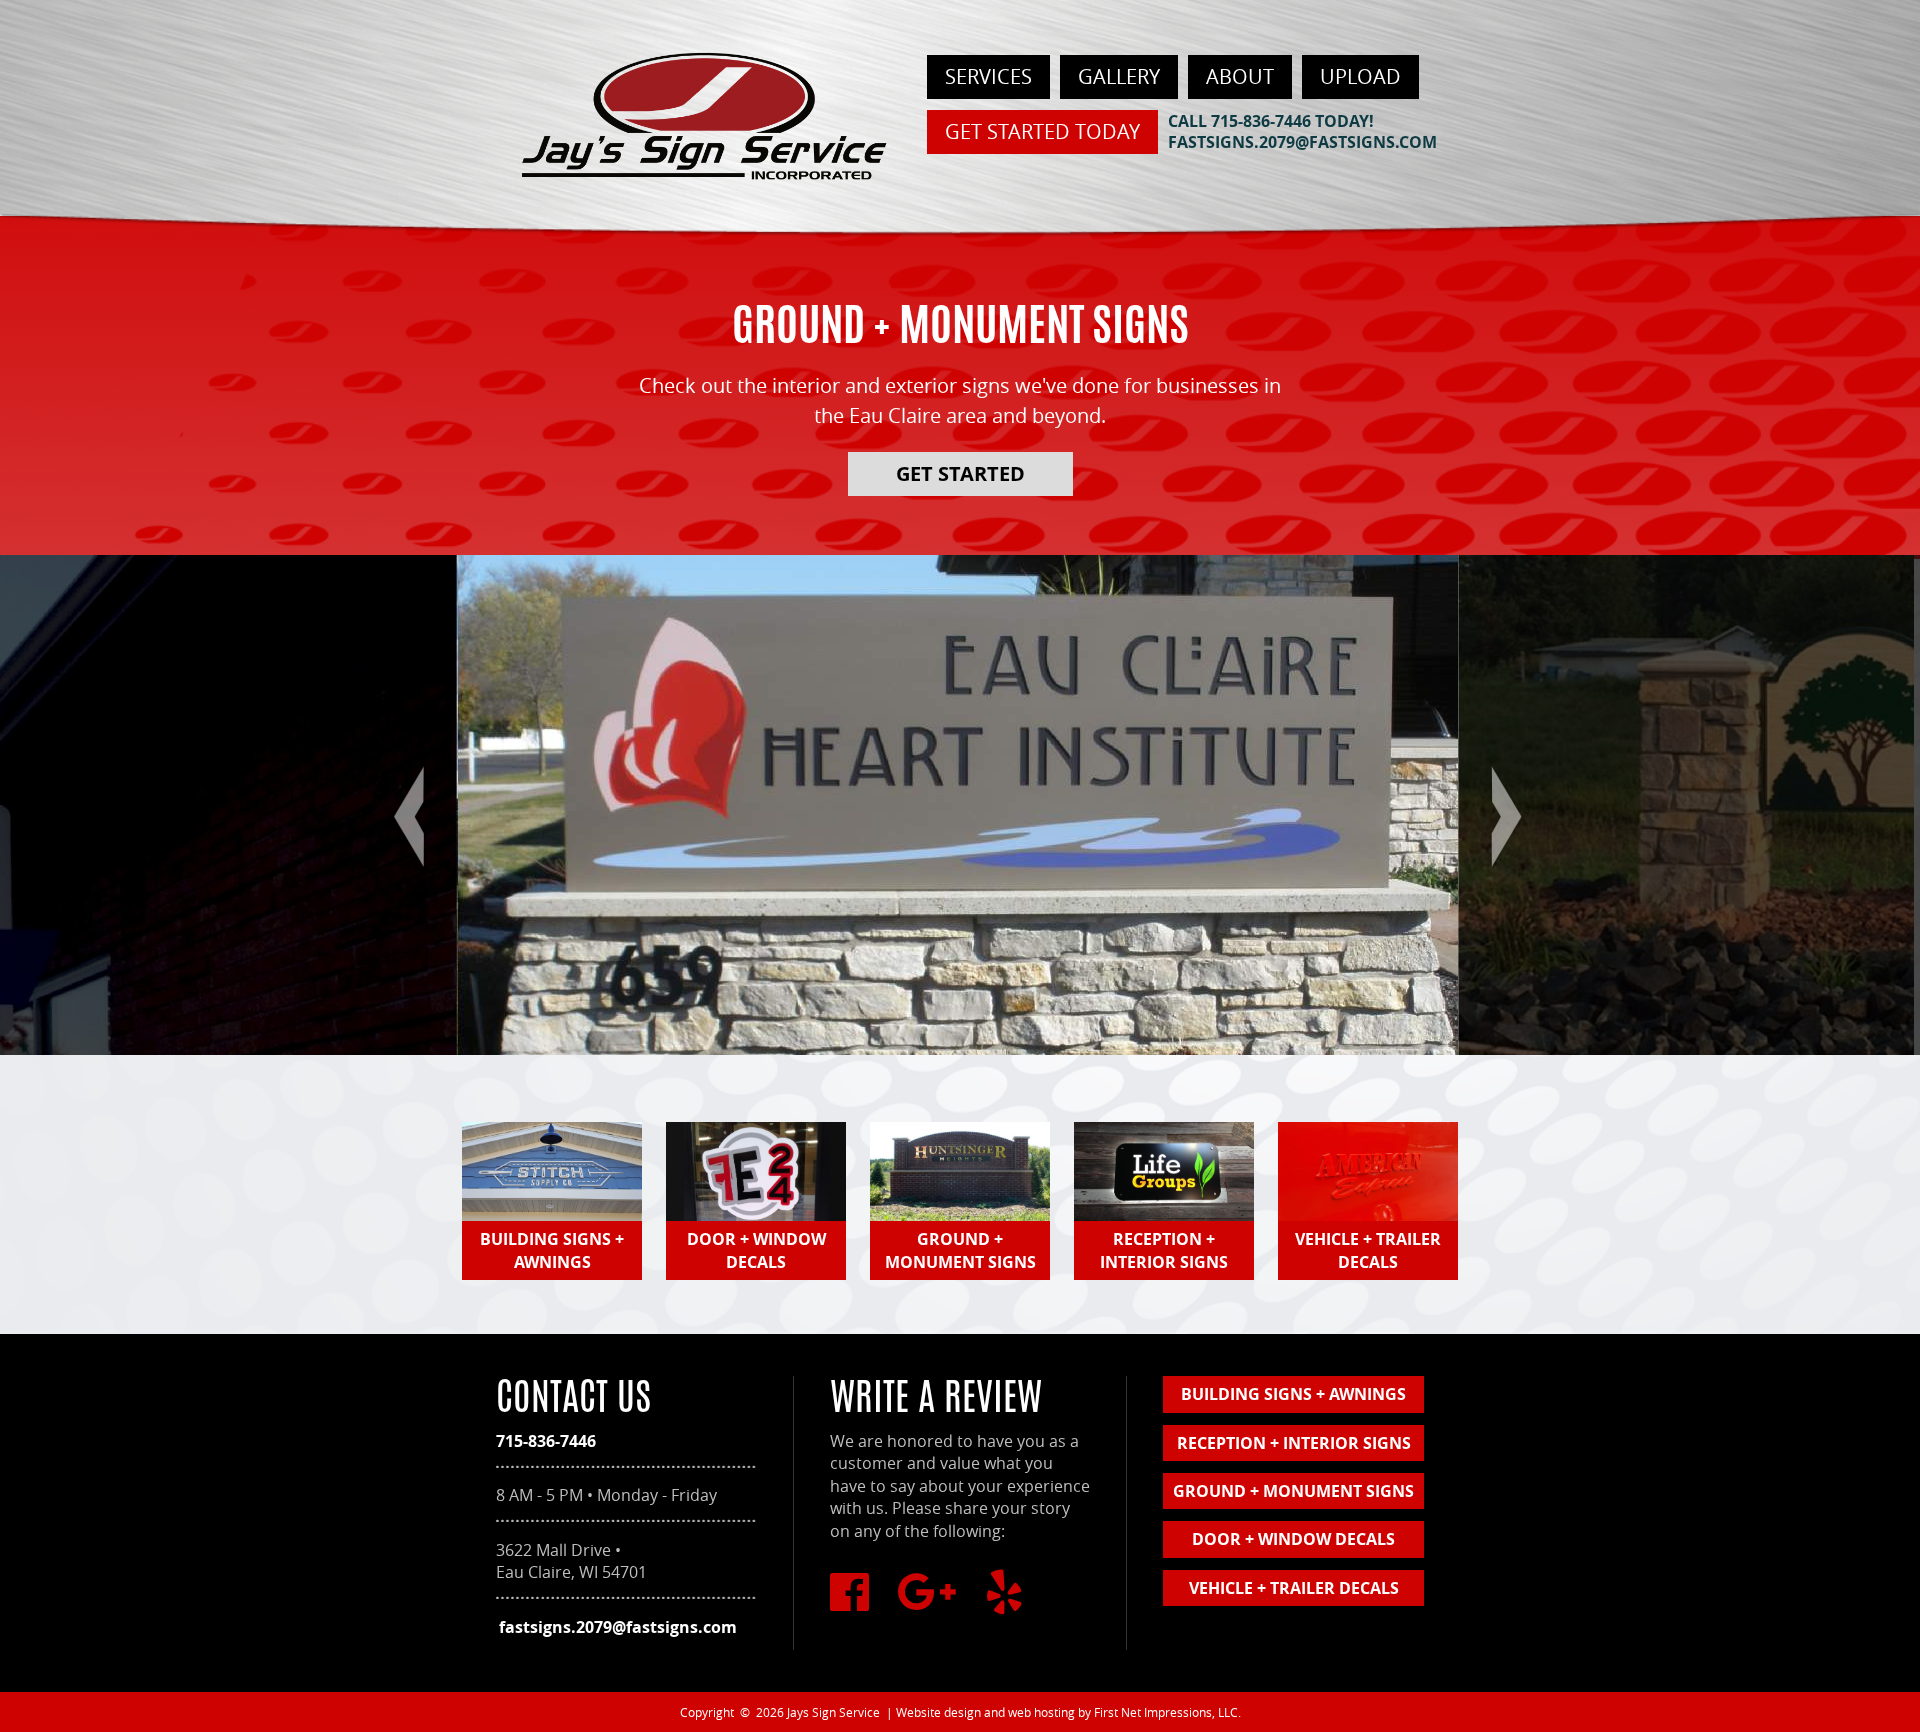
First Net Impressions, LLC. (1167, 1712)
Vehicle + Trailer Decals (1294, 1588)
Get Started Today (1042, 131)
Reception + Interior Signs (1294, 1443)
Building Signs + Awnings (1293, 1394)
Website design (938, 1712)
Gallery (1119, 76)
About (1240, 76)
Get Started (960, 473)
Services (988, 76)
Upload (1360, 76)
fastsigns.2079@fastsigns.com (1302, 142)
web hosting (1041, 1712)
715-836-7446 (1261, 121)
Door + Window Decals (1293, 1539)
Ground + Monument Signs (1293, 1491)
